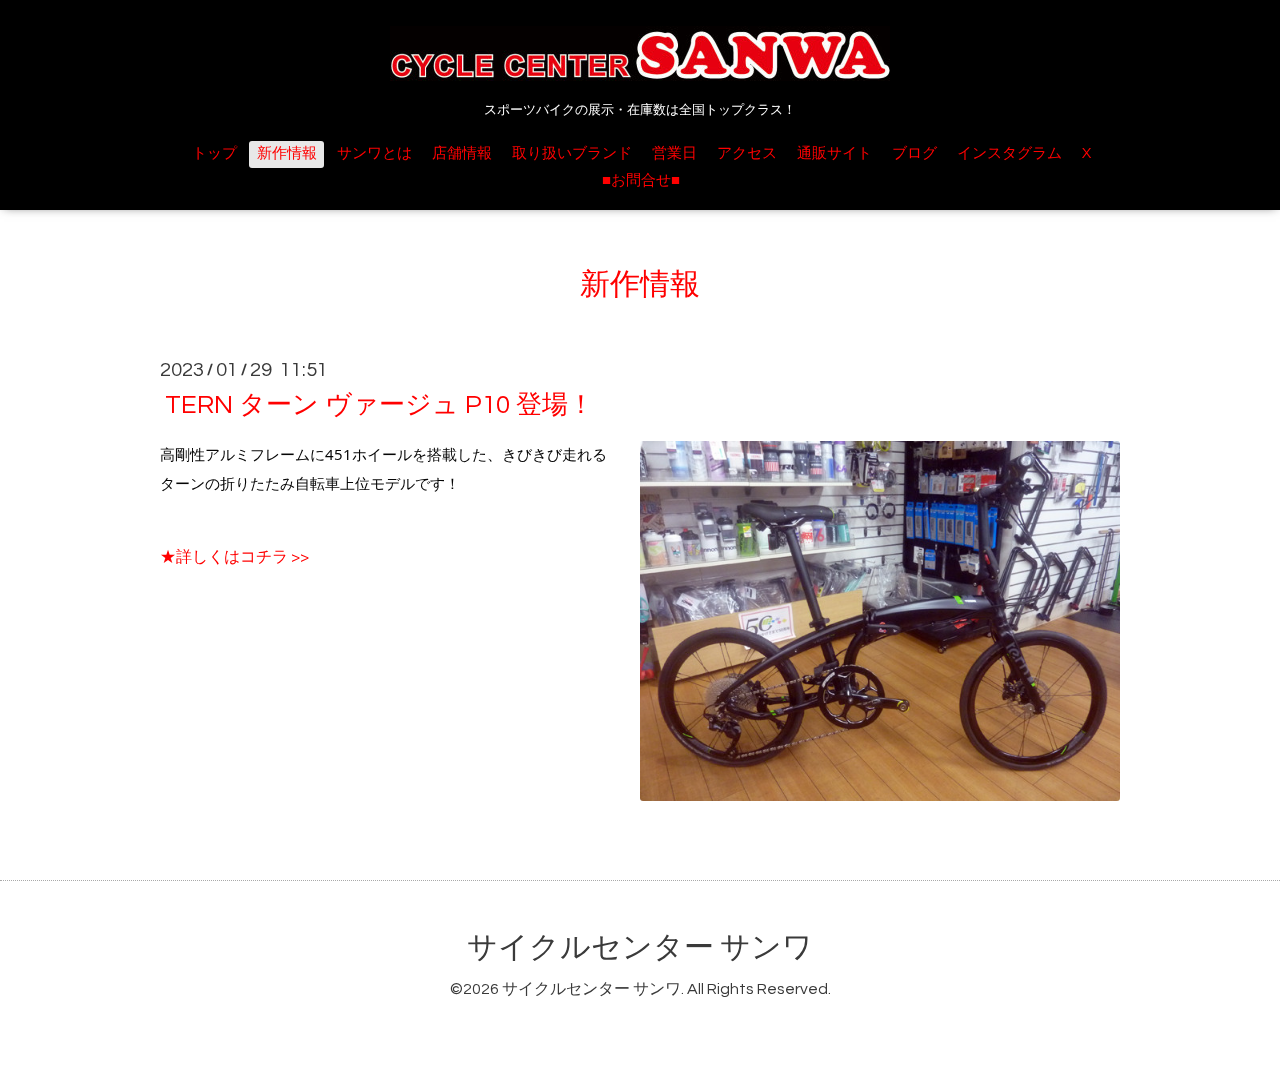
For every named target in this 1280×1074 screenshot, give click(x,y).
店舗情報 (462, 153)
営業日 (674, 153)
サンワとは (374, 153)
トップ (214, 153)
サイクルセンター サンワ (640, 947)
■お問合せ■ (641, 180)
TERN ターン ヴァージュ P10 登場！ (379, 405)
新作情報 (287, 153)
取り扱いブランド (572, 153)
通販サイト (834, 153)
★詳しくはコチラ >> (234, 557)
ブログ (914, 153)
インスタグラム (1009, 153)
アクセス (747, 153)
